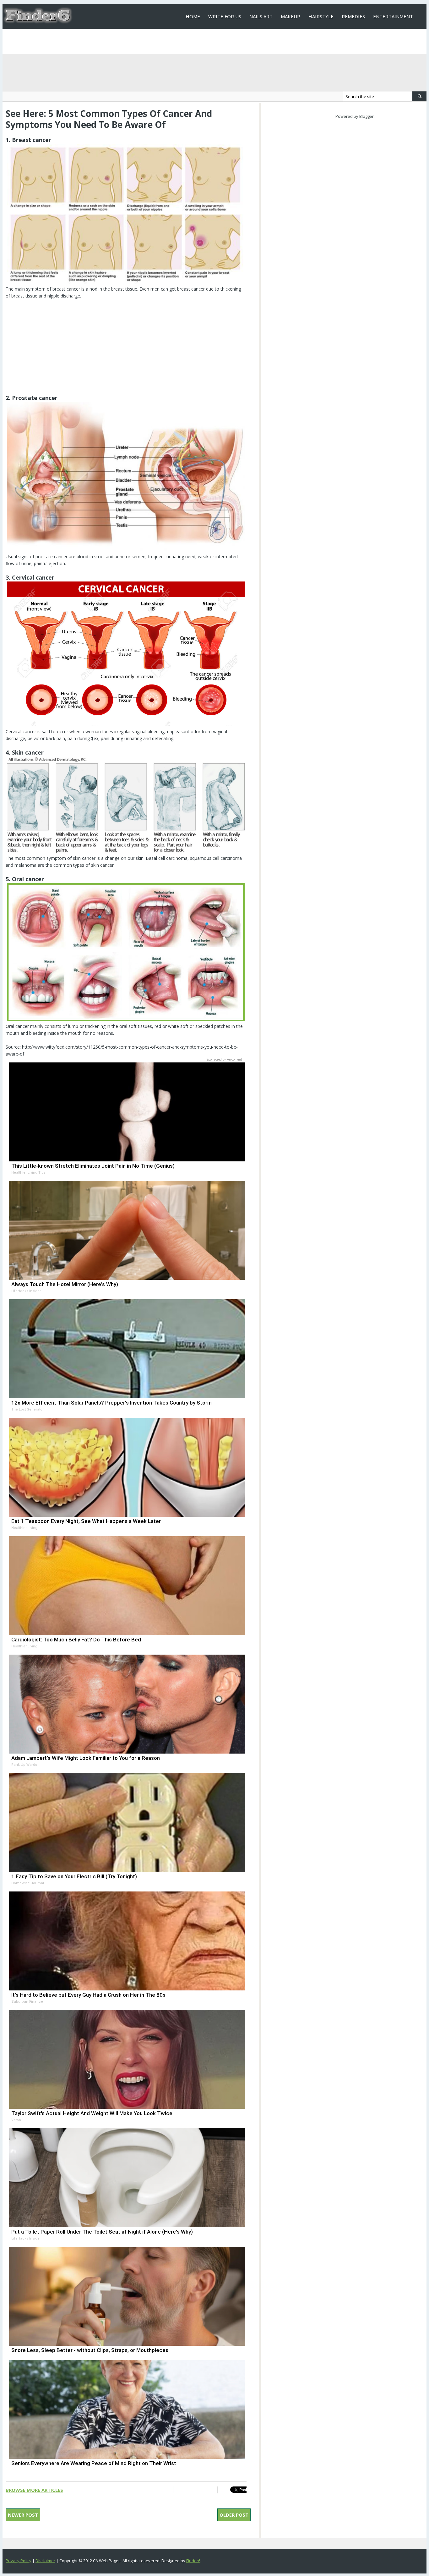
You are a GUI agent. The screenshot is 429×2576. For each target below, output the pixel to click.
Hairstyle (321, 16)
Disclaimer (45, 2561)
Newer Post (23, 2515)
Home (193, 16)
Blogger (367, 116)
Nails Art (261, 16)
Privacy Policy (19, 2561)
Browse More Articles (34, 2490)
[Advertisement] (126, 350)
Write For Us (225, 16)
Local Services (204, 41)
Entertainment (393, 16)
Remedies (353, 16)
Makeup (291, 16)
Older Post (234, 2515)
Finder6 (193, 2561)
